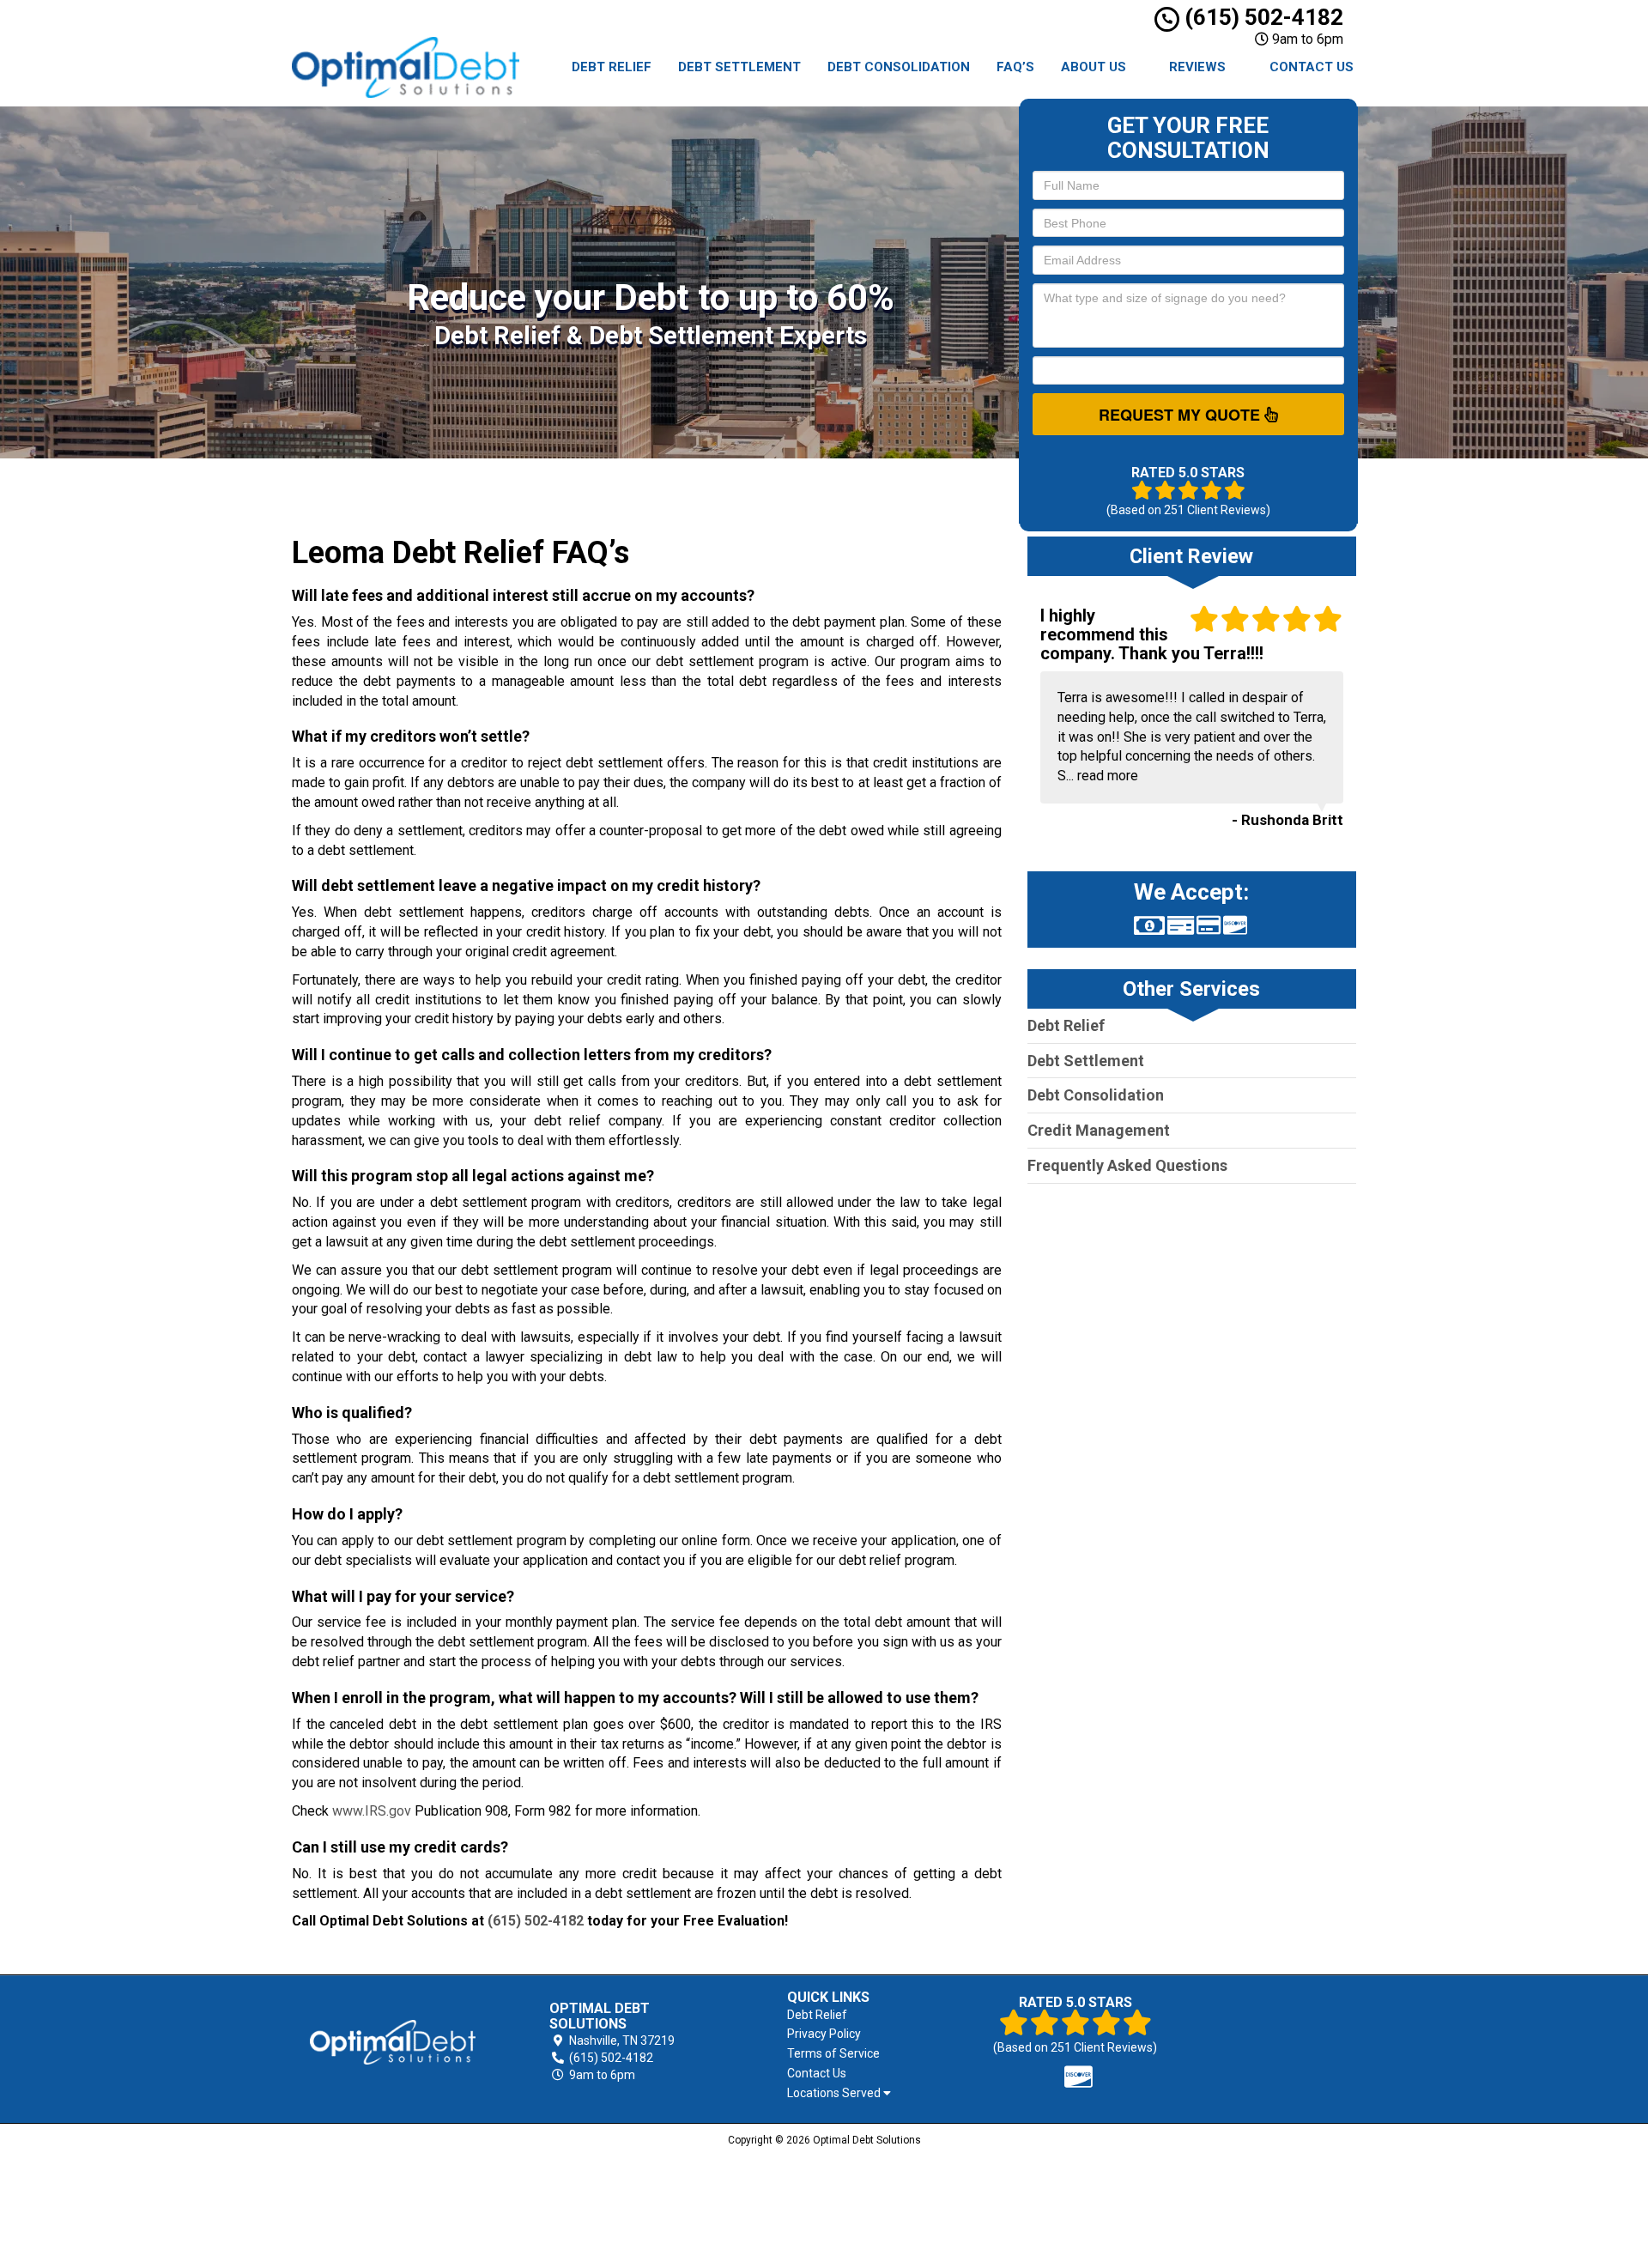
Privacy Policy (824, 2034)
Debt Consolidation (899, 67)
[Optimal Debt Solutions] (393, 2042)
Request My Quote (1181, 415)
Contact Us (1312, 67)
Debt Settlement (739, 67)
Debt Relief (612, 67)
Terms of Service (833, 2053)
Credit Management (1099, 1130)
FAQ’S (1015, 67)
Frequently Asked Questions (1127, 1165)
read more (1108, 776)
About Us (1094, 67)
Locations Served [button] (835, 2093)
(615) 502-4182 (1261, 17)
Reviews (1197, 67)
